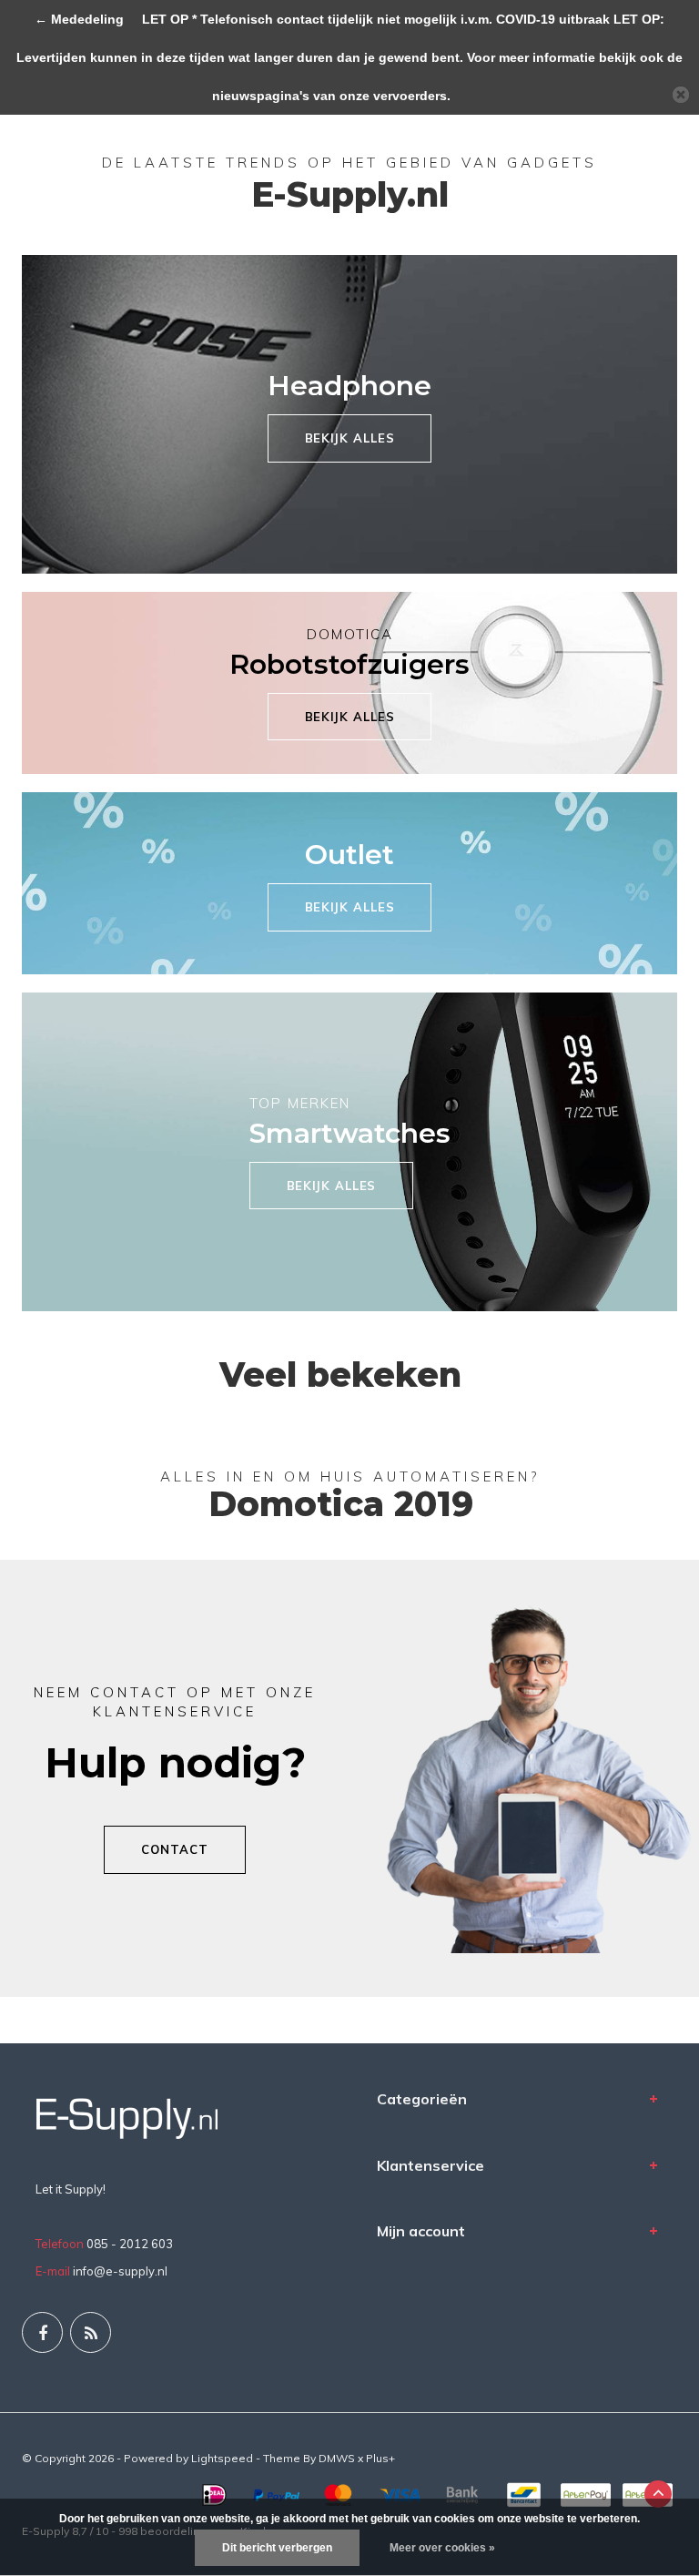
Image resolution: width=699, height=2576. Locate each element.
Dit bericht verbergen (277, 2548)
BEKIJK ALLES (350, 438)
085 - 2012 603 (130, 2244)
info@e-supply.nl (120, 2271)
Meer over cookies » (442, 2548)
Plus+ (380, 2458)
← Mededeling (81, 19)
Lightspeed (222, 2458)
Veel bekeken (340, 1375)
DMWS (337, 2458)
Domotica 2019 (341, 1504)
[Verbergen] (681, 95)
